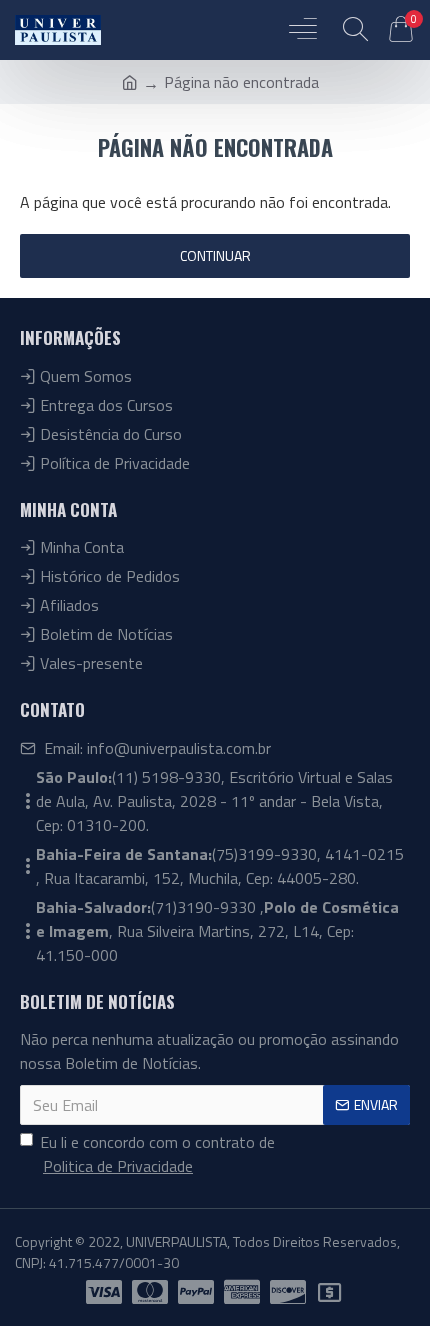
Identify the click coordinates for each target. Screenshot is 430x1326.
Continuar (215, 255)
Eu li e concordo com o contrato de (157, 1154)
